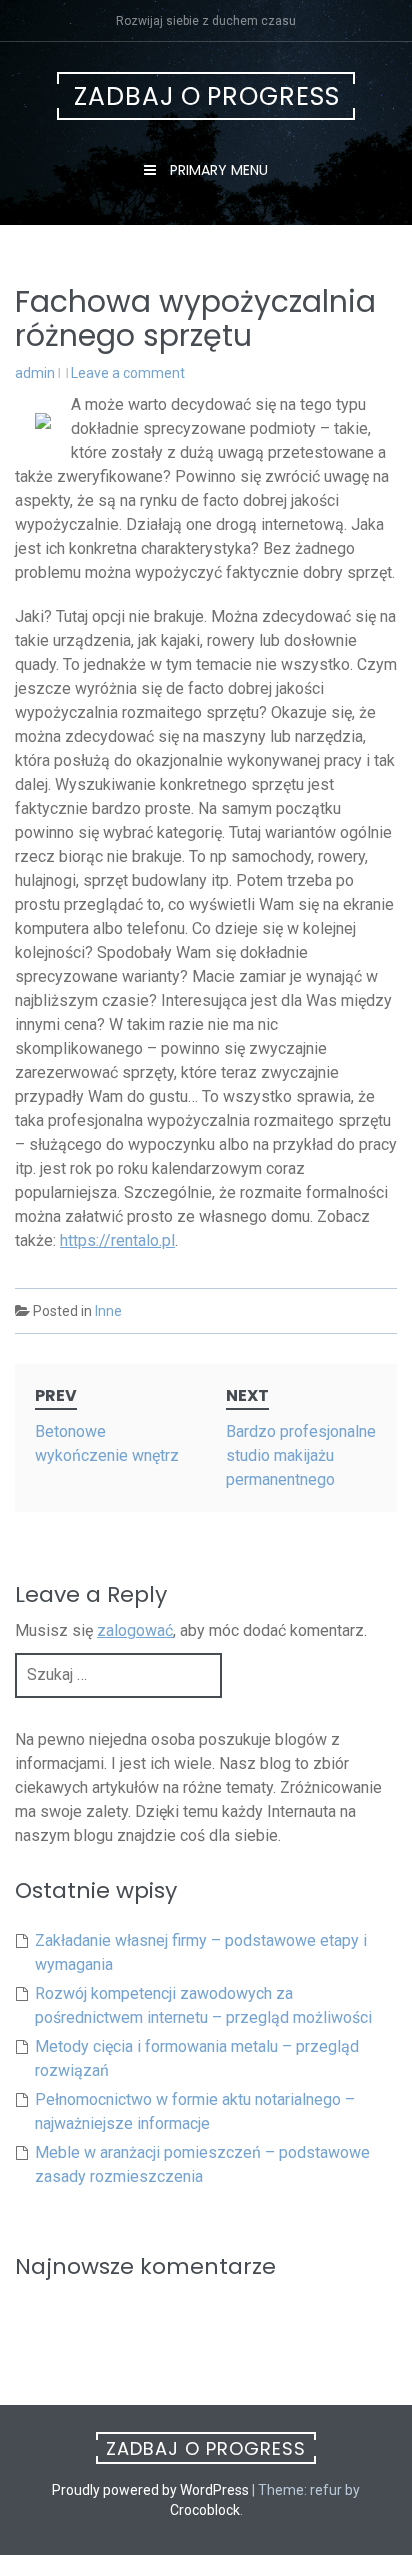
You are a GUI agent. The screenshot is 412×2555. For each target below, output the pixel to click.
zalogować (135, 1630)
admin (35, 373)
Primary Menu (217, 170)
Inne (108, 1311)
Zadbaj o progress (207, 96)
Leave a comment (128, 373)
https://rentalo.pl (117, 1240)
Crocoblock (205, 2510)
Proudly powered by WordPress (150, 2490)
